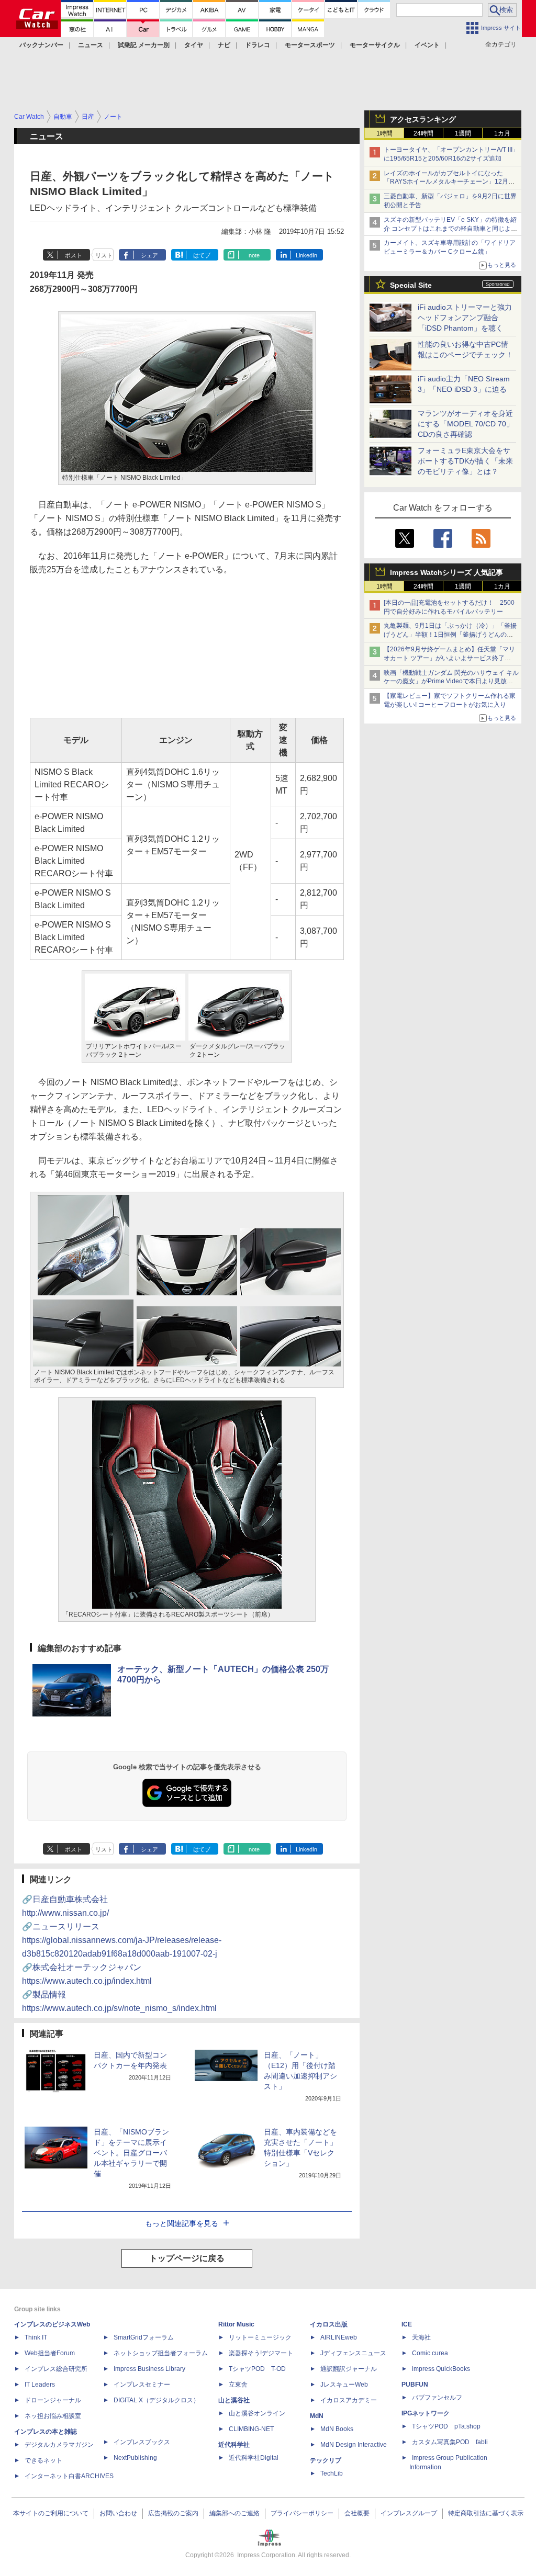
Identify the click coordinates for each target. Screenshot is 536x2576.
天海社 (421, 2337)
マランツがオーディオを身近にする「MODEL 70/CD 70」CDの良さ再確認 (466, 424)
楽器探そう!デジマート (261, 2353)
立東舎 (238, 2385)
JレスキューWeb (344, 2385)
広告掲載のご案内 (173, 2513)
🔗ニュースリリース (122, 1940)
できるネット (43, 2460)
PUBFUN (415, 2385)
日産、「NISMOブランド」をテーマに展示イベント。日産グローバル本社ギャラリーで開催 (131, 2153)
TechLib (332, 2473)
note (254, 255)
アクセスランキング (423, 119)
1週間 (463, 133)
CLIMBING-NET (251, 2429)
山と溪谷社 (234, 2400)
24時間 (423, 133)
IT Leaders (40, 2385)
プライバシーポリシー (302, 2513)
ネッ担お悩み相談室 (53, 2416)
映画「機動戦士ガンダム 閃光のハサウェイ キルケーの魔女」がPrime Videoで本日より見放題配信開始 (451, 682)
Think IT (36, 2337)
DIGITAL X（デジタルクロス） (157, 2400)
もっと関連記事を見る (182, 2223)
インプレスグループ (409, 2513)
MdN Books (337, 2429)
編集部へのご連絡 (234, 2513)
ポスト (74, 255)
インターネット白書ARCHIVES (69, 2476)
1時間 (384, 133)
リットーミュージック (260, 2337)
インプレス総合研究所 (56, 2369)
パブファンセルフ (437, 2398)
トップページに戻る (187, 2258)
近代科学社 (234, 2445)
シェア (149, 255)
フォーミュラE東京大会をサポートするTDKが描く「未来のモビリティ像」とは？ (465, 461)
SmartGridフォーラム (144, 2337)
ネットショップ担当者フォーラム (161, 2353)
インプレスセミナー (142, 2385)
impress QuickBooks (441, 2369)
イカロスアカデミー (349, 2400)
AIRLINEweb (339, 2337)
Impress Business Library (149, 2369)
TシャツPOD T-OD (257, 2369)
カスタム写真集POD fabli (450, 2442)
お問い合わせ (118, 2513)
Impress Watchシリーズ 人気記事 (446, 572)
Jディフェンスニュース (353, 2353)
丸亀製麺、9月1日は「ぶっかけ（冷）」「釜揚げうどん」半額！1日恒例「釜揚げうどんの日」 (450, 635)
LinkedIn (306, 255)
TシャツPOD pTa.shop (446, 2426)
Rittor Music (236, 2324)
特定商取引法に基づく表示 (486, 2513)
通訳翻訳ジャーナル (349, 2369)
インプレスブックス (142, 2442)
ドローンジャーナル (53, 2400)
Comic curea (430, 2353)
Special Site (411, 285)
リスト (104, 255)
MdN (317, 2416)
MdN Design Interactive (354, 2445)
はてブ (202, 255)
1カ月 (502, 133)
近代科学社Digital (254, 2458)
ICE (407, 2324)
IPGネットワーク (426, 2413)
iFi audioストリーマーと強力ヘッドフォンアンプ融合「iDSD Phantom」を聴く (465, 318)
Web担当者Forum (50, 2353)
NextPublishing (135, 2458)
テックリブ (326, 2460)
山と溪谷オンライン (257, 2413)
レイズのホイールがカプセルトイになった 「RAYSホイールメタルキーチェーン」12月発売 (449, 182)
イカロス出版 (329, 2324)
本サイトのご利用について (51, 2513)
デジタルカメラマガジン (59, 2445)
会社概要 (357, 2513)
